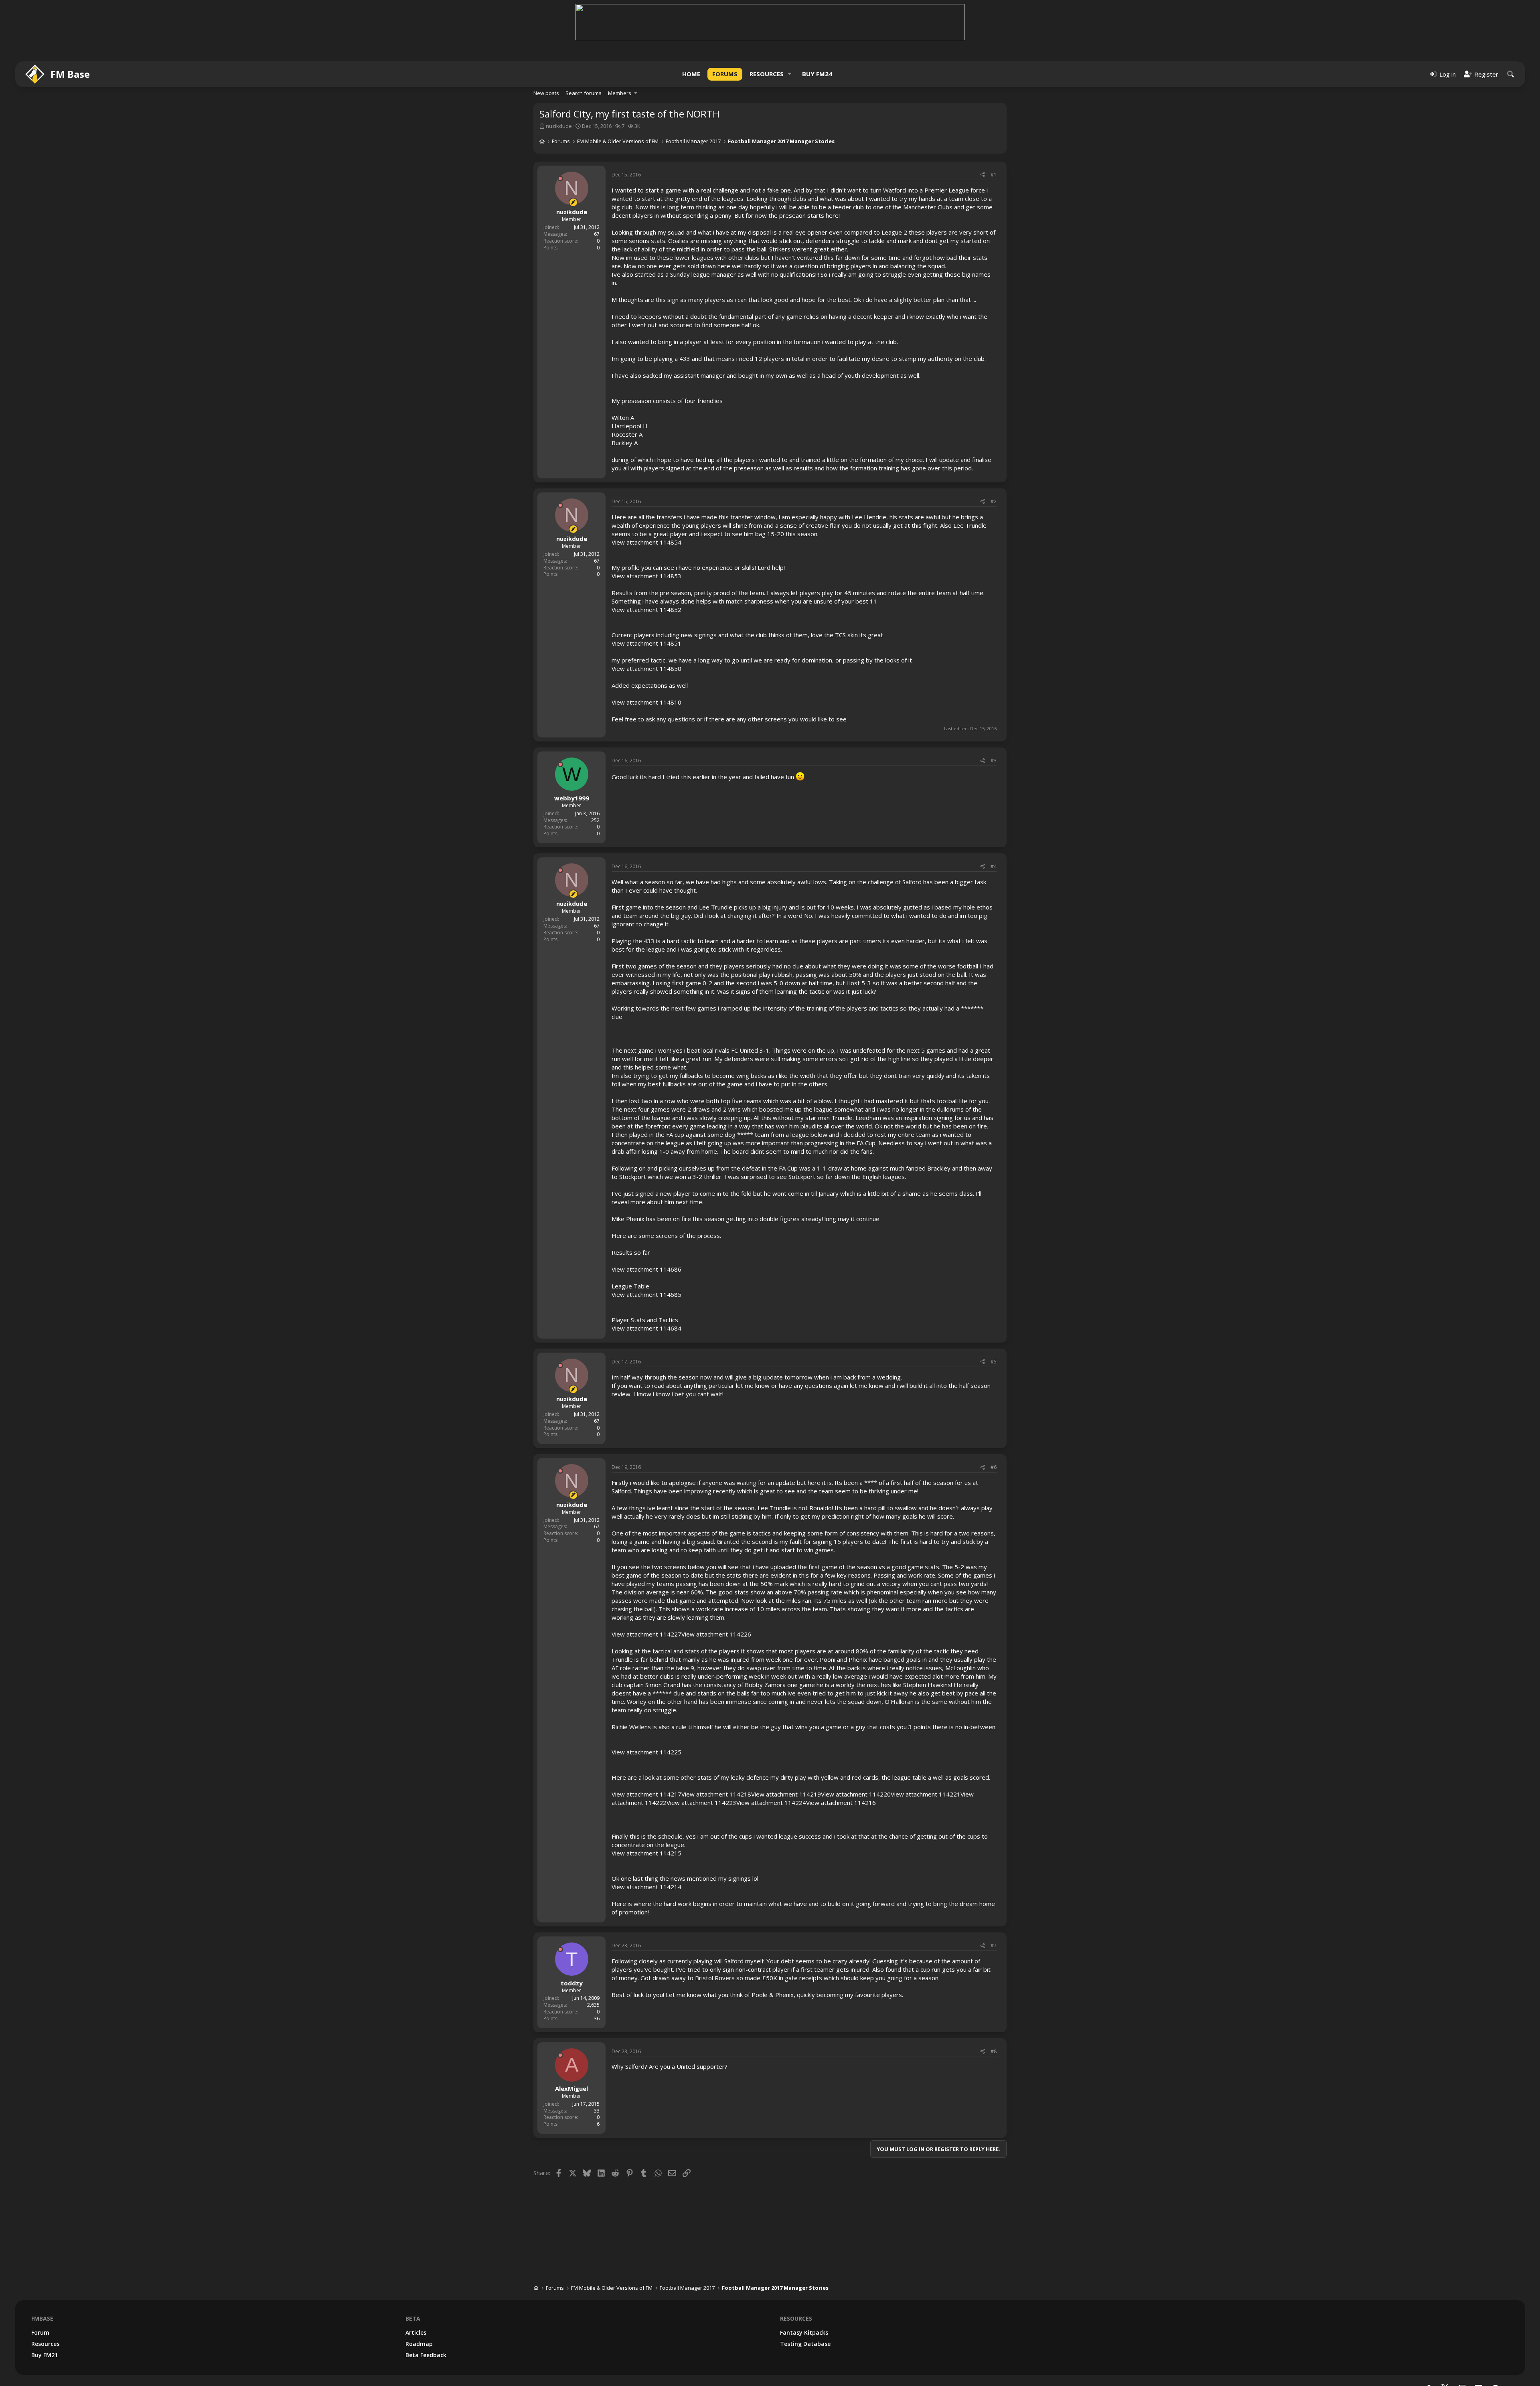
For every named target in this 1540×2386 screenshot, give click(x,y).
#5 (994, 1362)
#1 (994, 175)
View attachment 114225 (646, 1752)
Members (620, 93)
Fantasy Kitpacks (804, 2332)
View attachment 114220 (856, 1794)
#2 (994, 501)
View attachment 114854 (646, 542)
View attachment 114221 (926, 1794)
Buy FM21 (45, 2355)
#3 (994, 761)
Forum (40, 2332)
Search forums (584, 93)
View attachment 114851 (646, 643)
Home (691, 74)
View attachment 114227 (646, 1634)
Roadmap (419, 2344)
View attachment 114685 (646, 1294)
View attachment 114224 (771, 1803)
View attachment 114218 (716, 1794)
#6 (994, 1467)
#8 (994, 2051)
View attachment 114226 (716, 1634)
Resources (767, 74)
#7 (994, 1945)
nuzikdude (559, 126)
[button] (790, 74)
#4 (994, 866)
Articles (416, 2332)
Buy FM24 (817, 74)
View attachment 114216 (841, 1803)
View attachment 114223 (701, 1803)
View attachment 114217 (646, 1794)
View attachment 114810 (646, 702)
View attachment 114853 (646, 576)
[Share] (983, 175)
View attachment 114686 (646, 1269)
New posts (546, 93)
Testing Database (805, 2344)
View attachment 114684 (646, 1328)
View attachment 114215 (646, 1853)
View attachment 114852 (646, 610)
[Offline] (560, 178)
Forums (725, 74)
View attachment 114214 (646, 1887)
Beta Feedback (426, 2355)
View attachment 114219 (786, 1794)
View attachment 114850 (646, 668)
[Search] (1511, 74)
